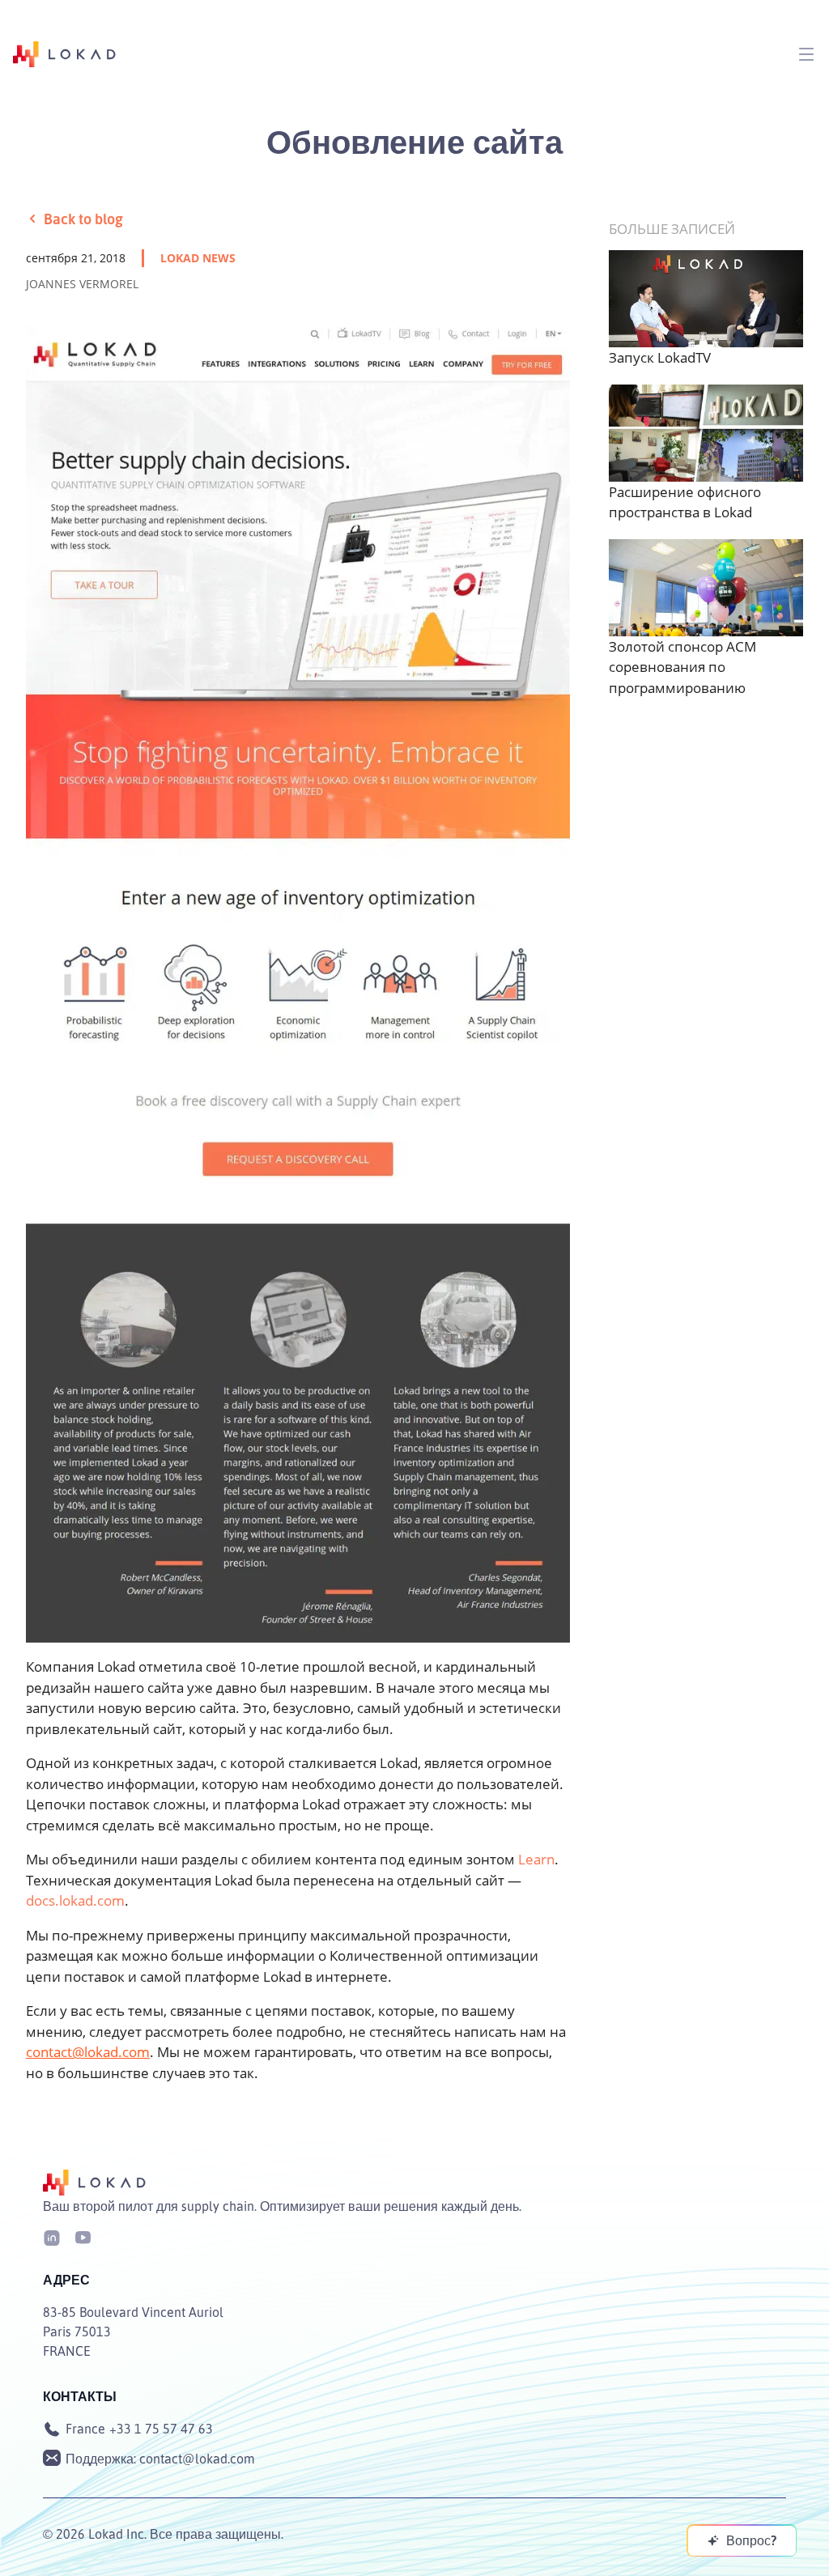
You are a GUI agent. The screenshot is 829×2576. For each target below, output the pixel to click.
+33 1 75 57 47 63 (161, 2429)
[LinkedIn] (52, 2236)
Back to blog (83, 219)
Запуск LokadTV (660, 357)
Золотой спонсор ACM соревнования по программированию (682, 667)
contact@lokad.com (88, 2052)
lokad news (198, 258)
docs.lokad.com (75, 1900)
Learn (536, 1859)
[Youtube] (83, 2236)
